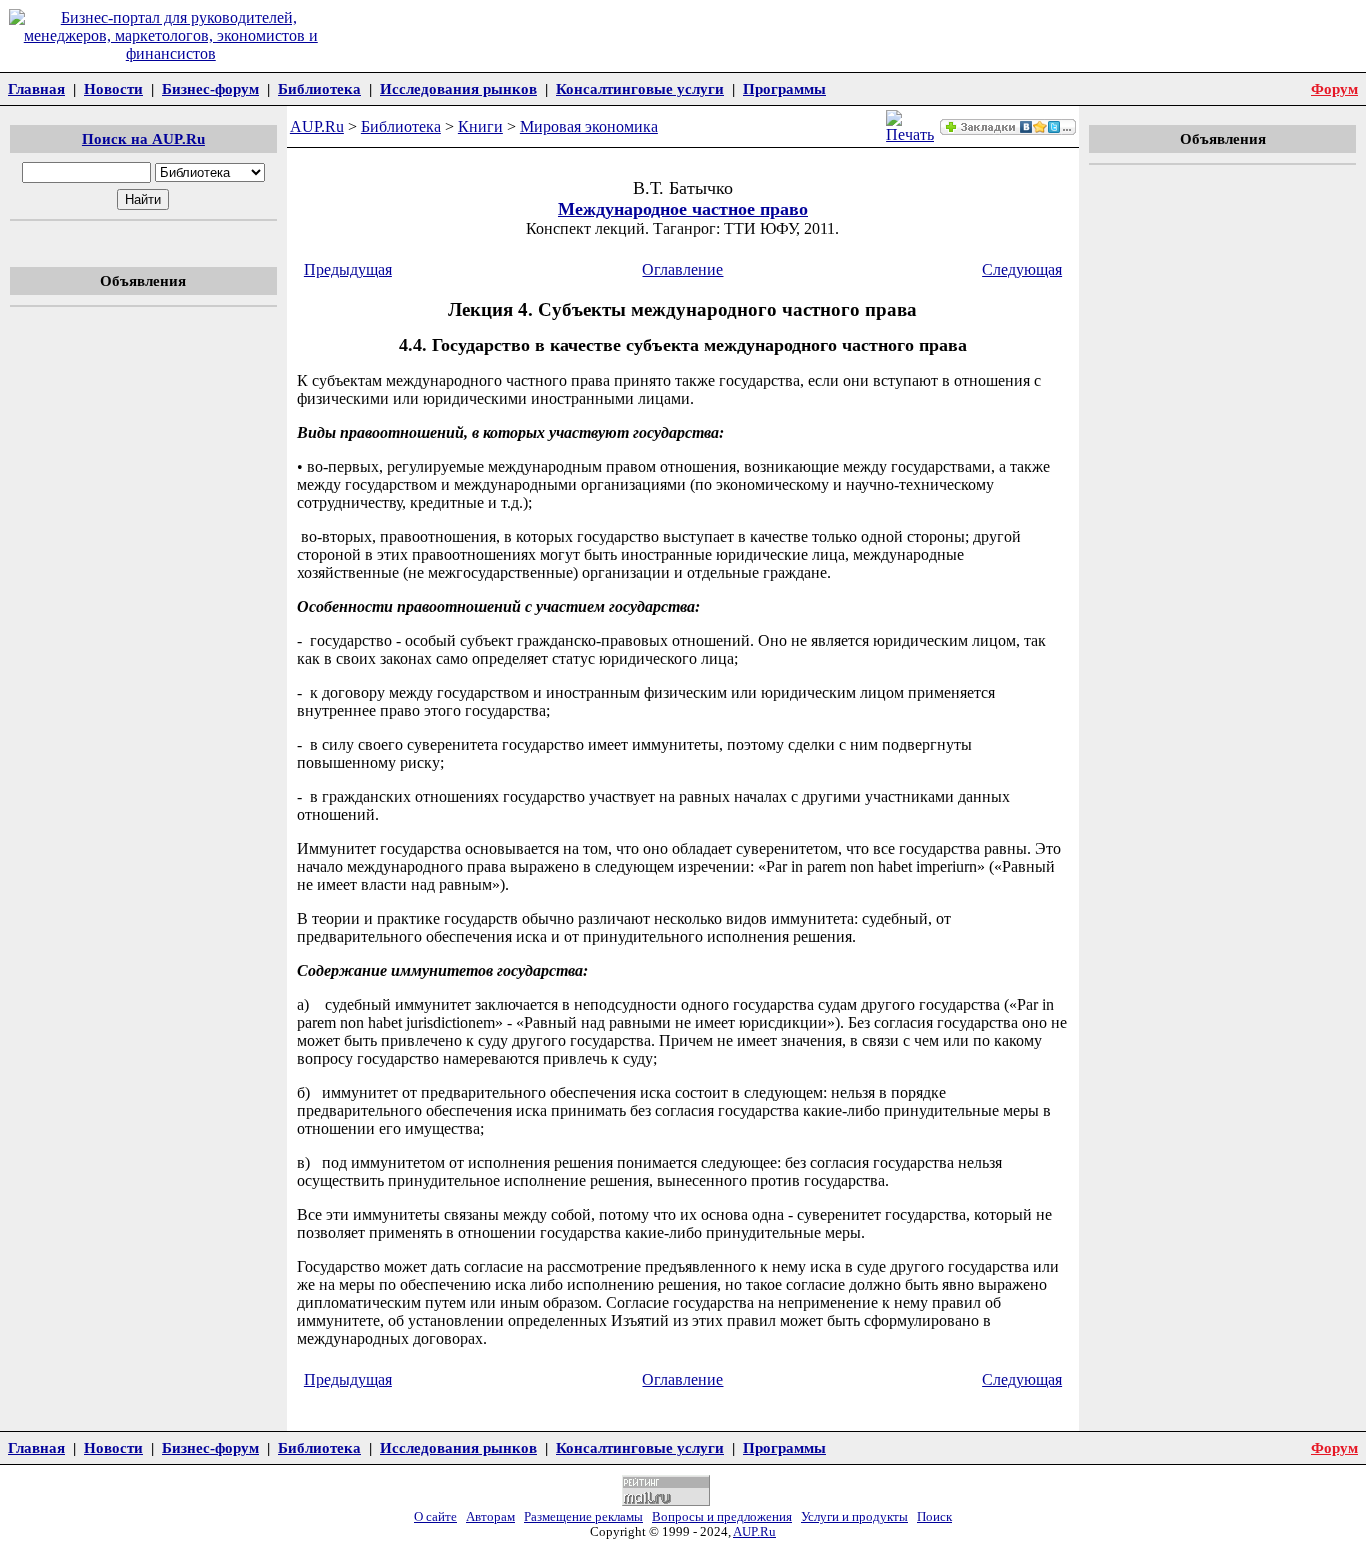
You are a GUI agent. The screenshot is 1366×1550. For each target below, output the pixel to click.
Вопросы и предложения (722, 1517)
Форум (1334, 88)
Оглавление (682, 269)
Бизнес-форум (210, 88)
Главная (36, 88)
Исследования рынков (458, 88)
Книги (480, 126)
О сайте (435, 1517)
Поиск (934, 1517)
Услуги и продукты (854, 1517)
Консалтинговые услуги (640, 88)
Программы (784, 88)
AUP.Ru (317, 126)
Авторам (490, 1517)
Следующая (1022, 269)
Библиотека (319, 88)
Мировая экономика (589, 126)
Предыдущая (348, 269)
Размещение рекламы (583, 1517)
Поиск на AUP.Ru (143, 138)
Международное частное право (683, 209)
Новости (113, 88)
